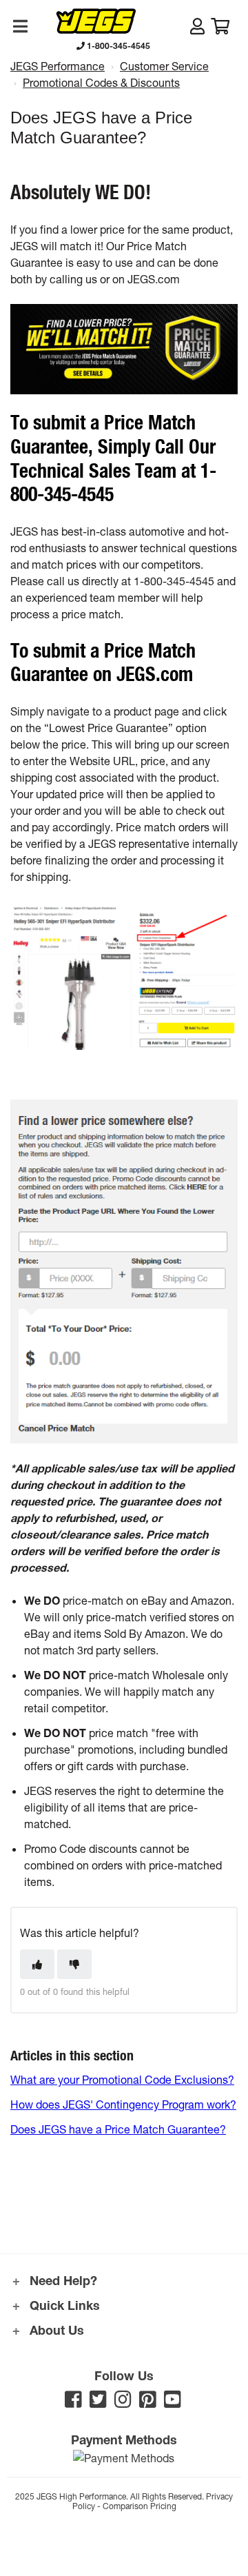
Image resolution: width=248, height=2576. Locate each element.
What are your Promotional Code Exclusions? (122, 2079)
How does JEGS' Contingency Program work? (123, 2104)
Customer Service (164, 66)
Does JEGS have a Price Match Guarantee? (118, 2129)
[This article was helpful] (37, 1964)
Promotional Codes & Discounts (101, 82)
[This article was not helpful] (74, 1964)
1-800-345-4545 (117, 45)
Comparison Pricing (139, 2506)
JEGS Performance (58, 66)
